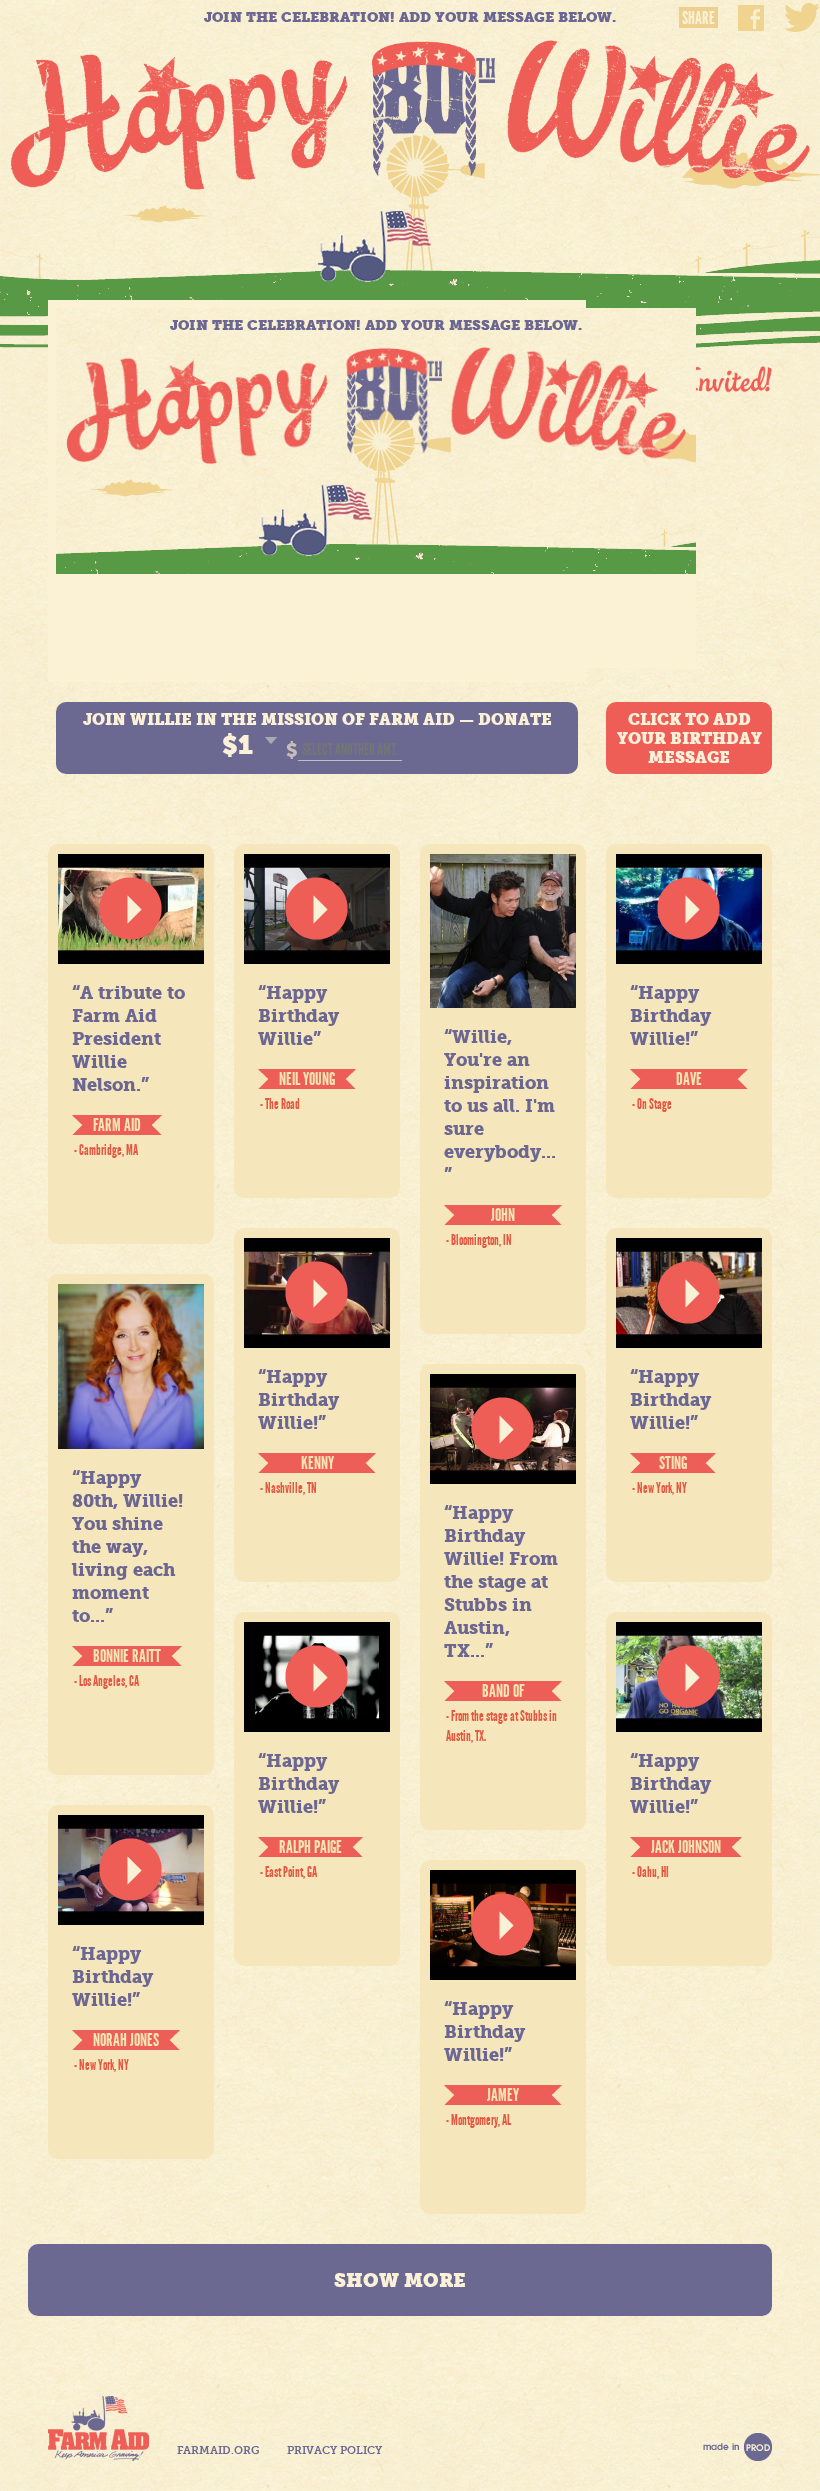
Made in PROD (737, 2447)
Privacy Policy (334, 2450)
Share (698, 17)
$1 (237, 745)
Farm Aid (98, 2428)
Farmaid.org (218, 2450)
